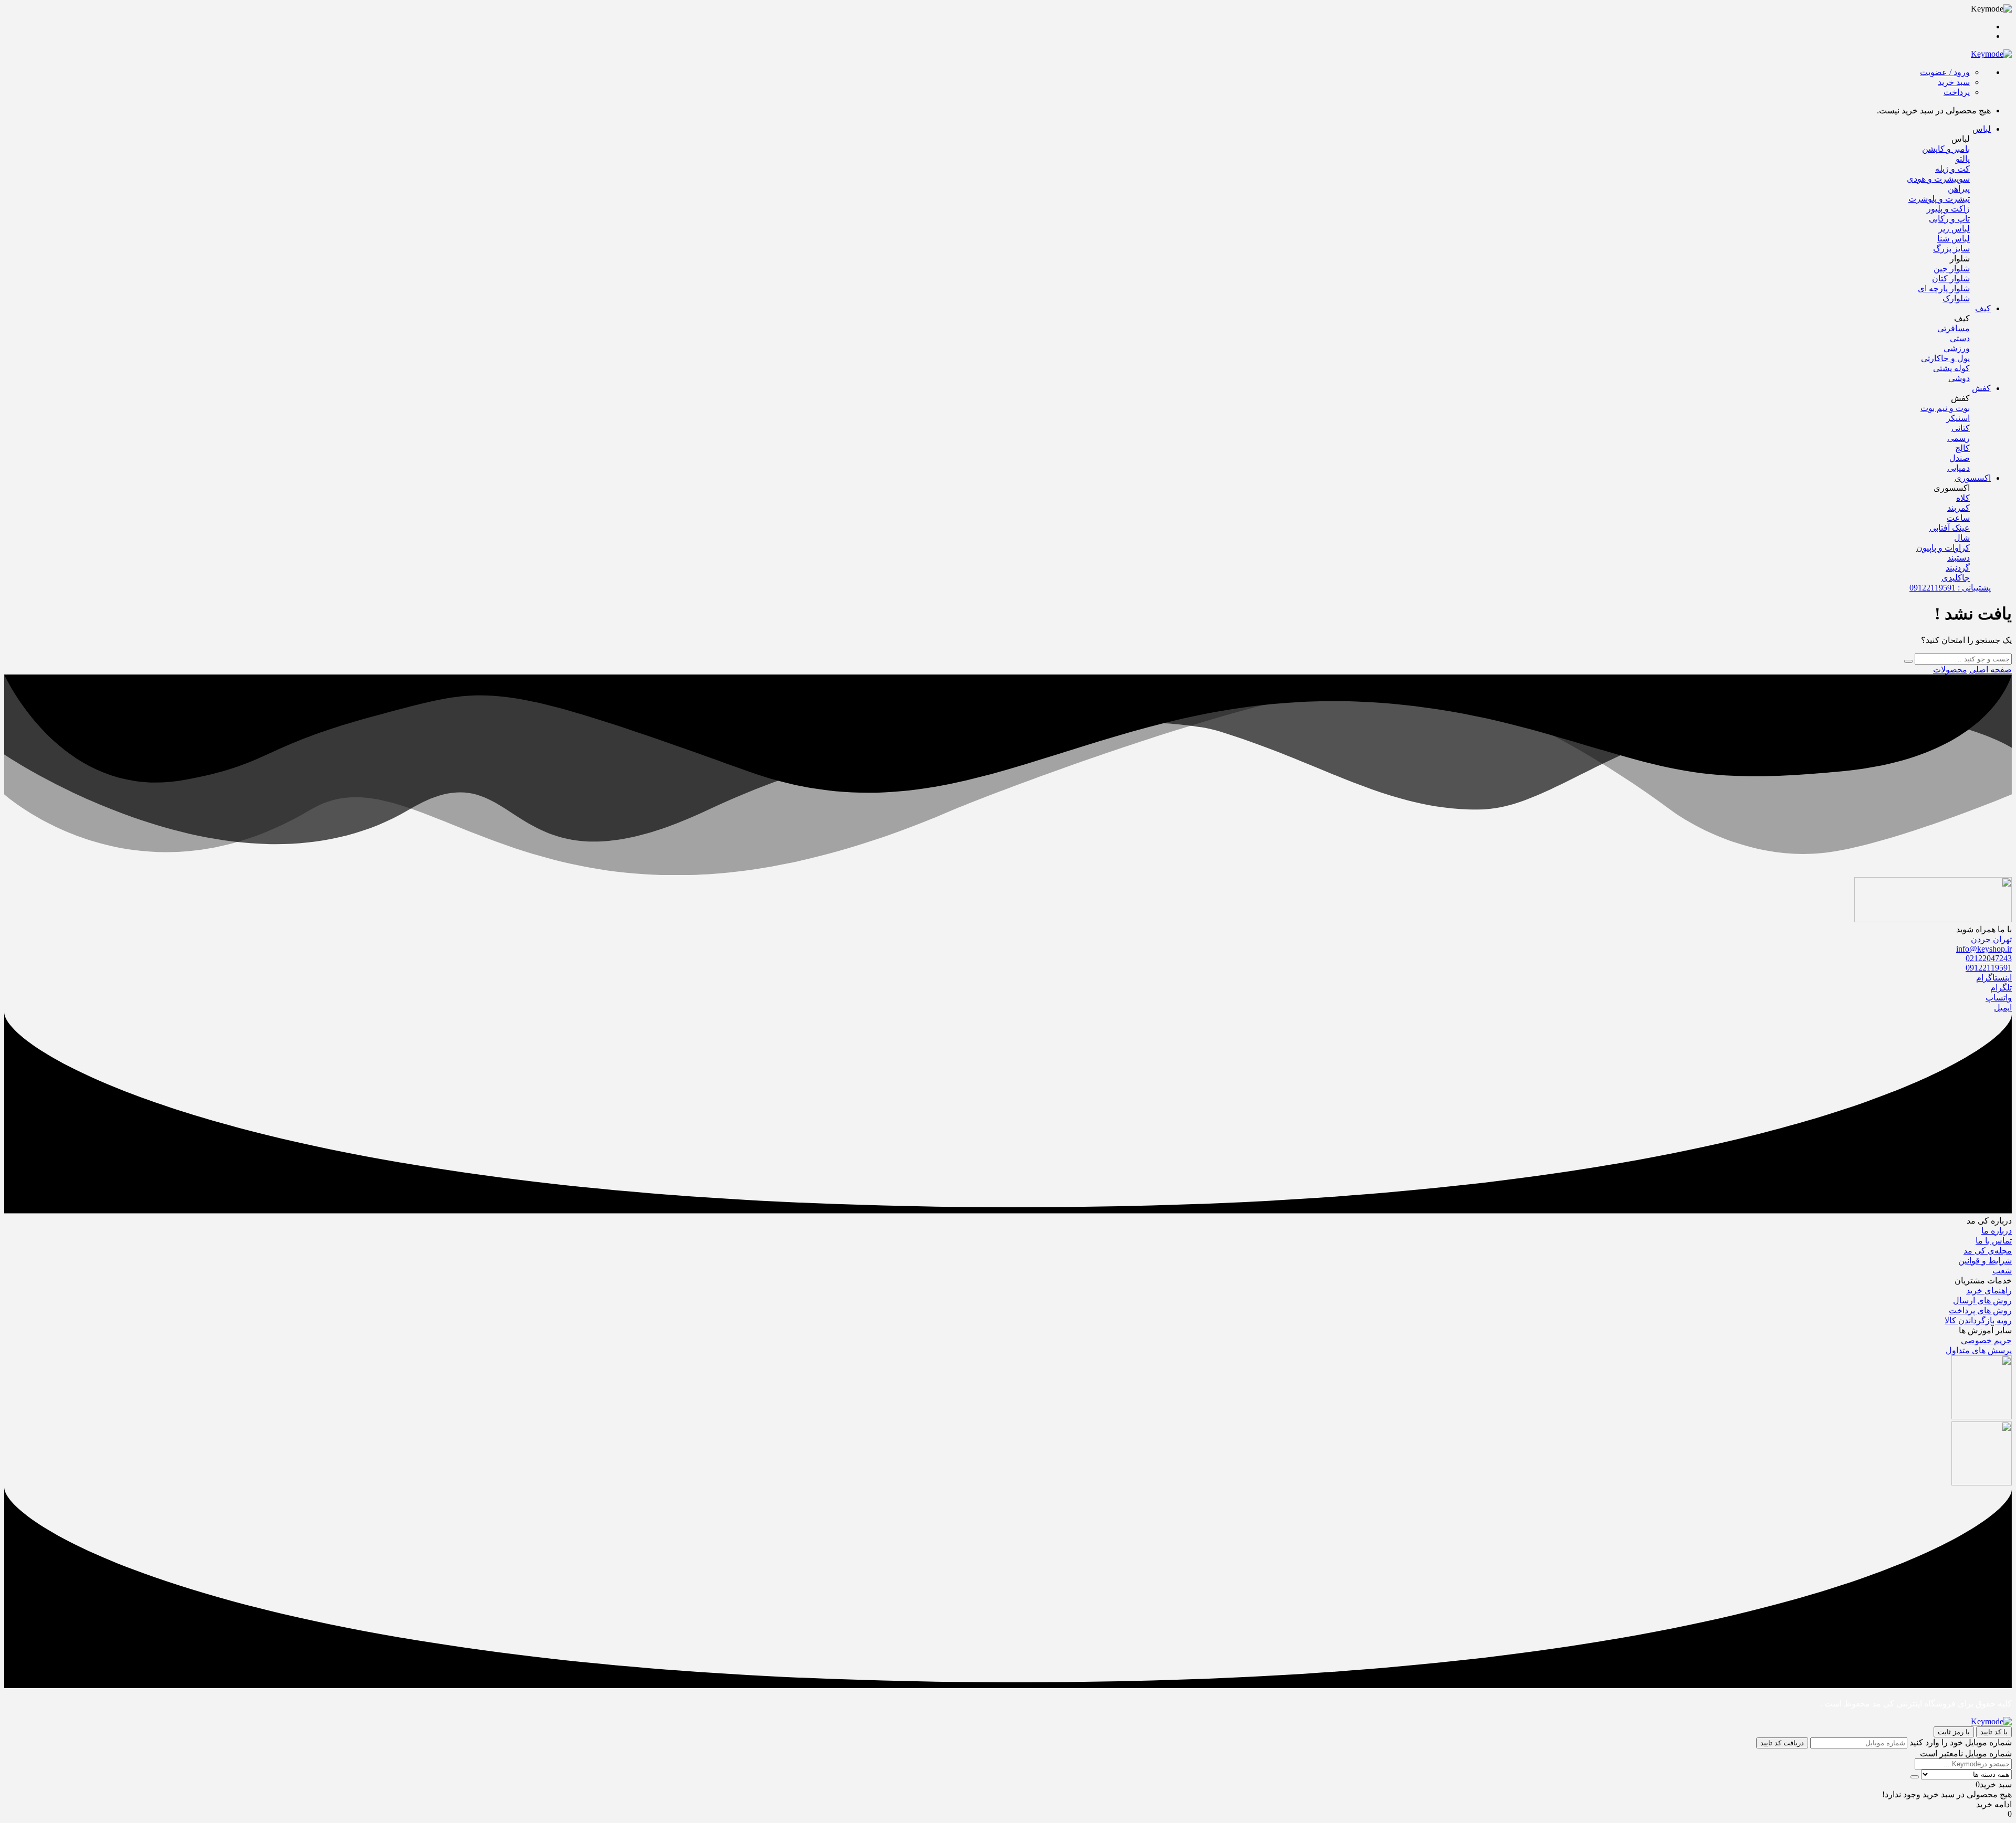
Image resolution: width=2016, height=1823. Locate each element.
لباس (1982, 129)
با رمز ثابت (1954, 1732)
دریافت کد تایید (1782, 1743)
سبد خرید (1954, 82)
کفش (1981, 388)
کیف (1983, 308)
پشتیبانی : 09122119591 (1950, 588)
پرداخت (1957, 92)
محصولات (1950, 670)
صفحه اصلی (1991, 670)
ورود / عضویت (1945, 72)
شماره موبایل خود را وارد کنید (1961, 1742)
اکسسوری (1973, 478)
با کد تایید (1994, 1732)
